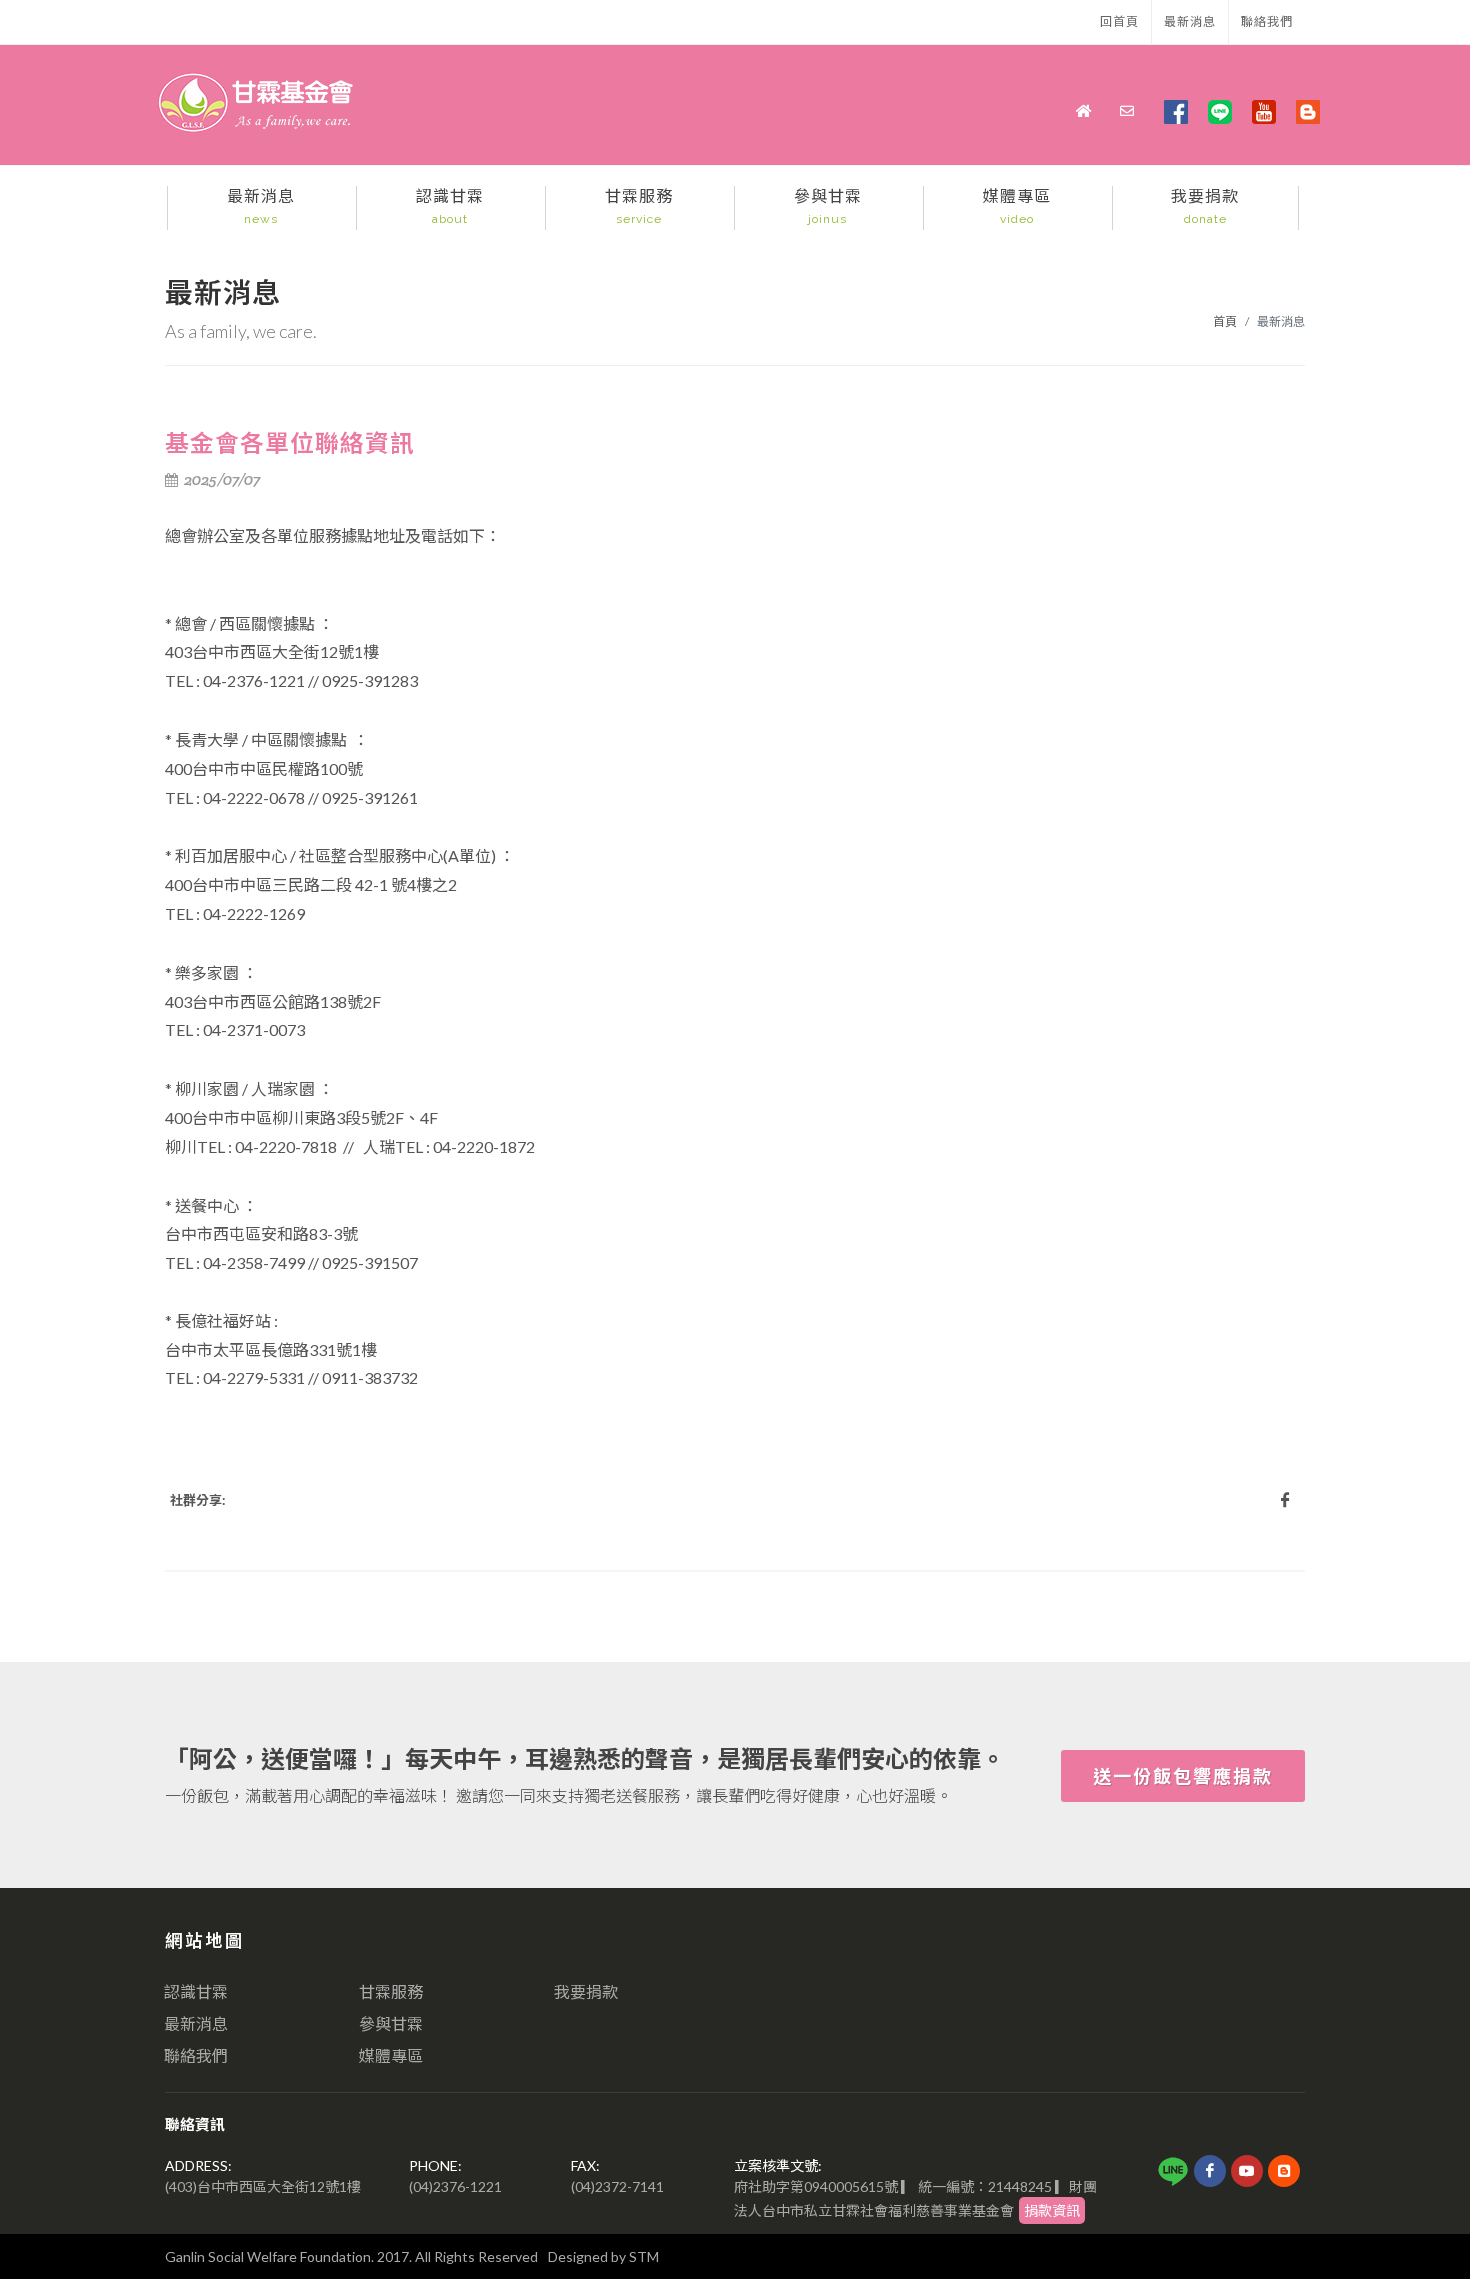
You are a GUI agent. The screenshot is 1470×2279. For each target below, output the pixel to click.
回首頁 (1119, 21)
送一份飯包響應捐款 (1183, 1776)
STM (644, 2256)
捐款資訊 (1052, 2210)
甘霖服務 (391, 1991)
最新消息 (1190, 21)
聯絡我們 (1267, 21)
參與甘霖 (391, 2023)
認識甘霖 (196, 1991)
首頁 (1225, 321)
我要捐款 (586, 1991)
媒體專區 (391, 2055)
